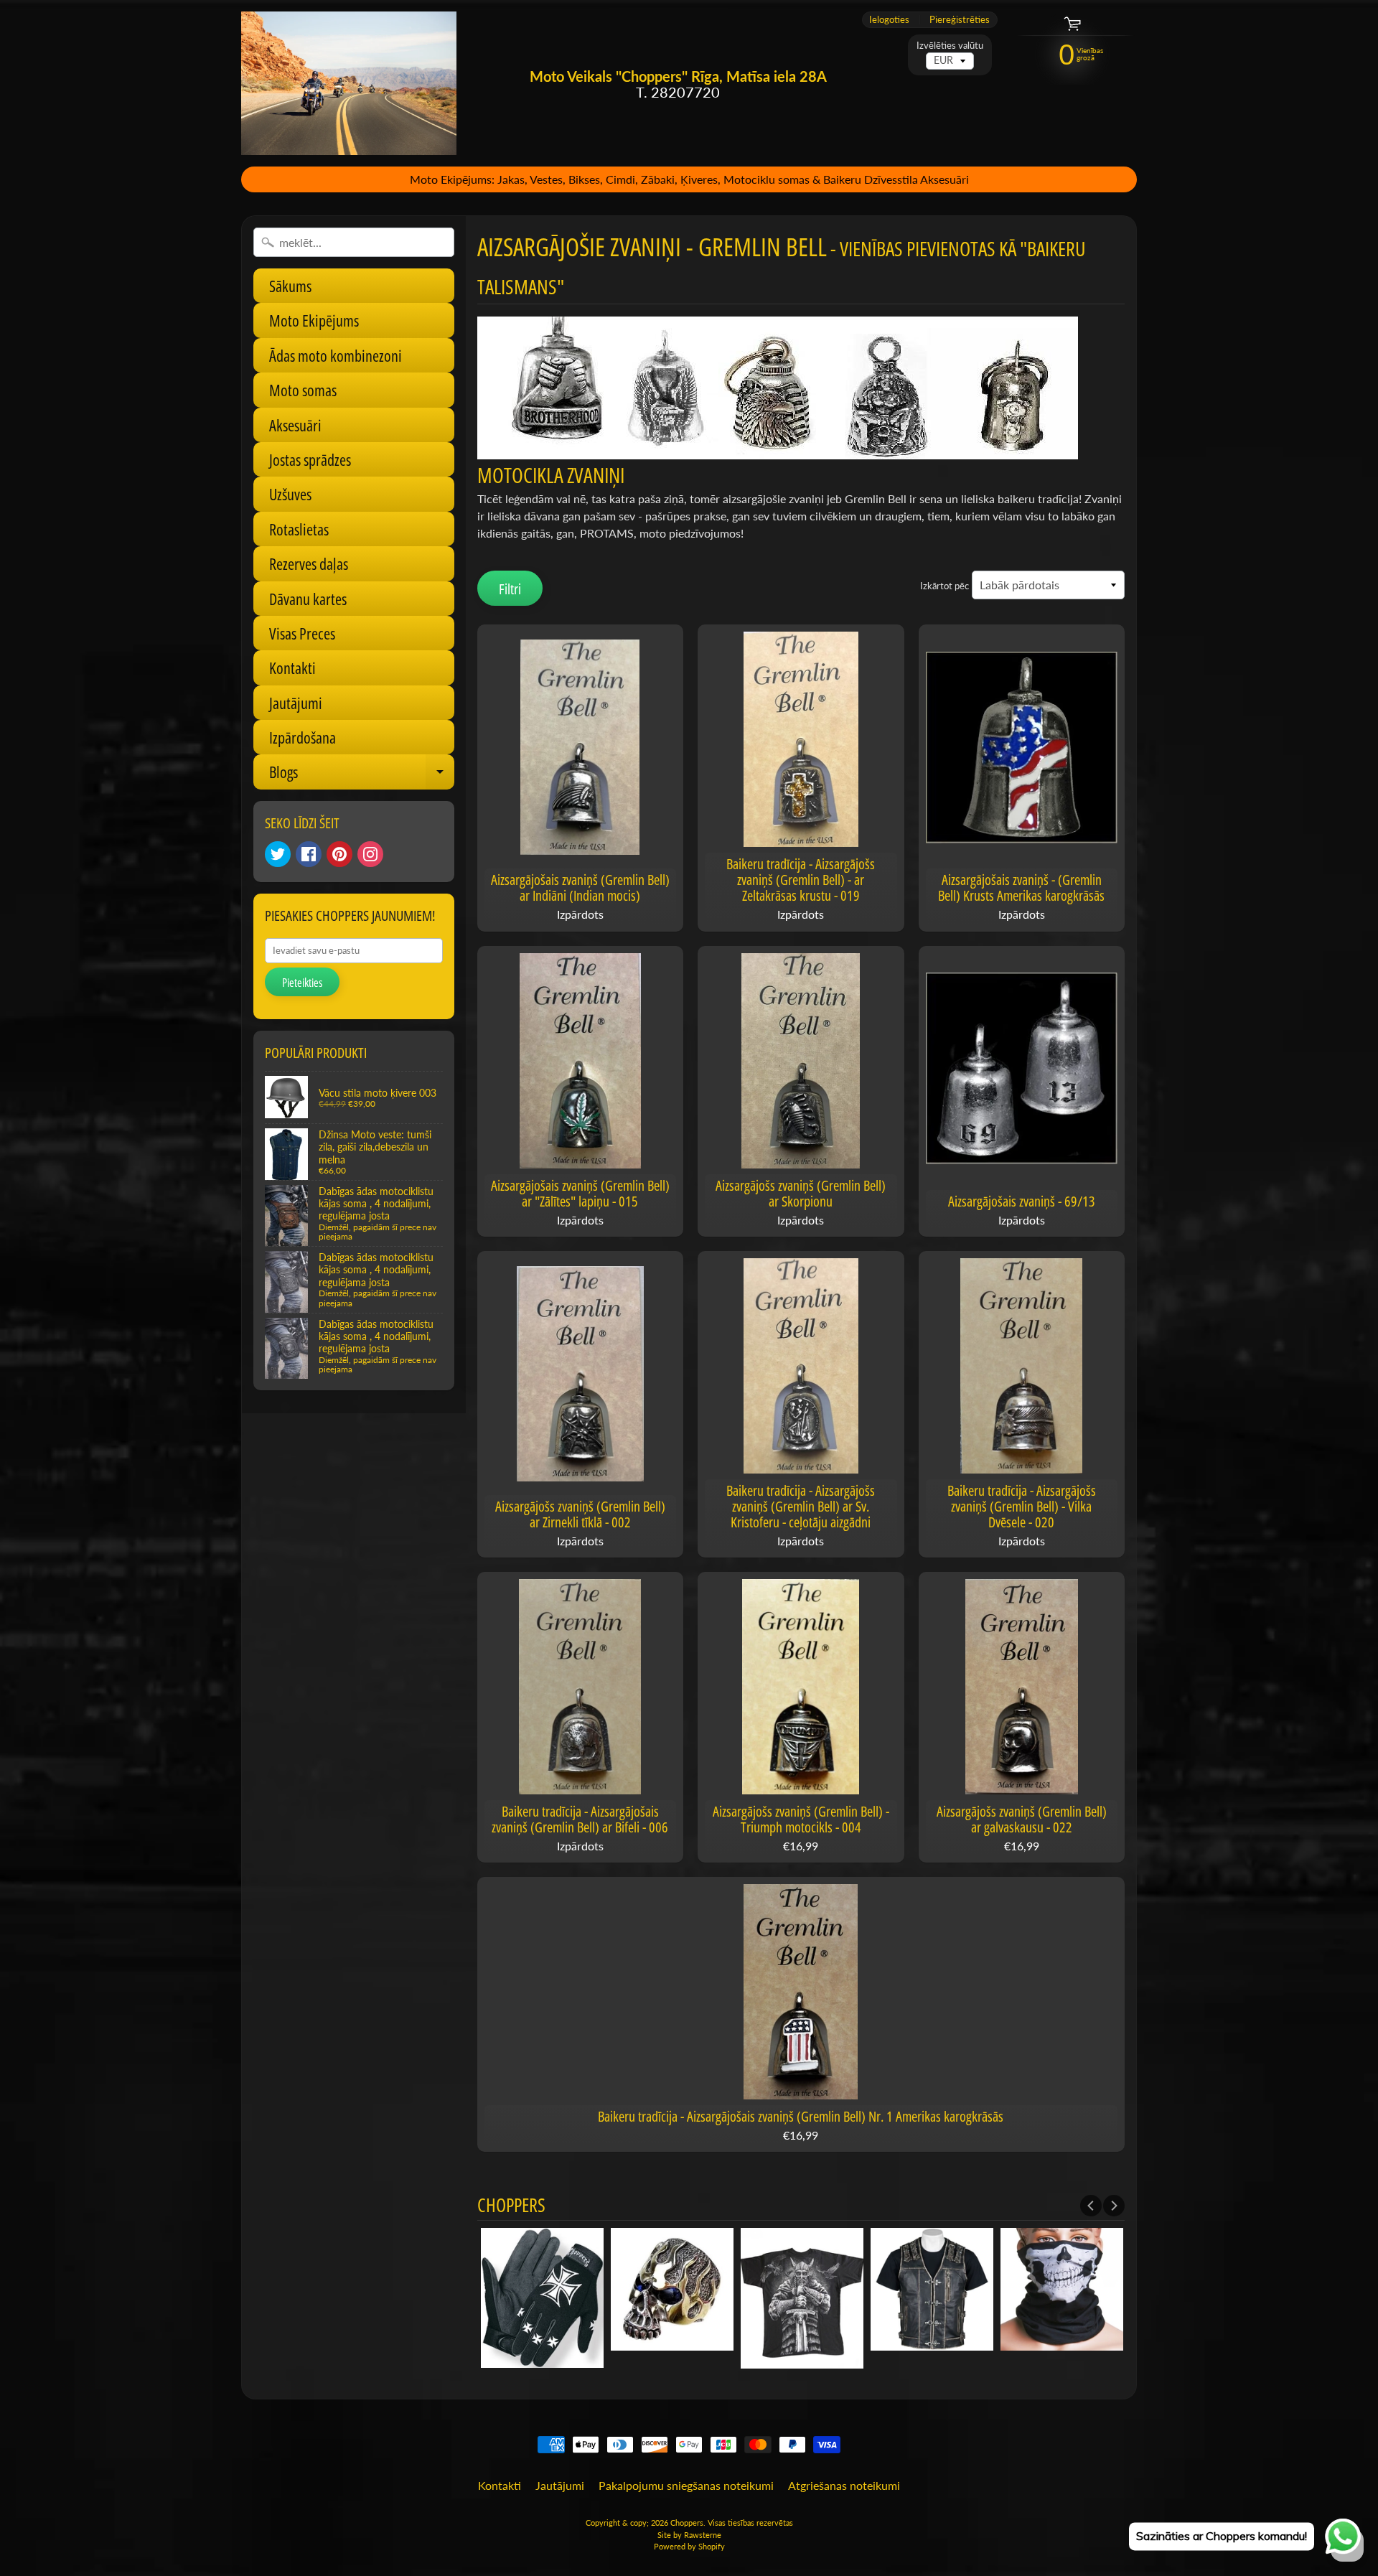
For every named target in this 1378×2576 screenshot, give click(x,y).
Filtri (510, 589)
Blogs (362, 775)
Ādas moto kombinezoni (336, 355)
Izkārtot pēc (945, 586)
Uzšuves (290, 494)
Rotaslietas (299, 529)
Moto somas (303, 390)
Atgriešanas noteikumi (844, 2485)
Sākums (290, 286)
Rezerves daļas (309, 563)
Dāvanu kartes (308, 599)
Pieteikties (302, 983)
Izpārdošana (303, 737)
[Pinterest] (339, 854)
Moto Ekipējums (314, 320)
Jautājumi (296, 703)
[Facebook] (309, 854)
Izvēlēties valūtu (950, 46)
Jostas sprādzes (310, 459)
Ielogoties (889, 20)
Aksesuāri (295, 425)
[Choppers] (349, 83)
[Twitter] (278, 854)
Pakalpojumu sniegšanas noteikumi (686, 2485)
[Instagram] (370, 854)
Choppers (687, 2523)
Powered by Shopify (689, 2546)
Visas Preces (302, 633)
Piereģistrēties (960, 20)
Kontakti (292, 668)
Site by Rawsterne (689, 2535)
